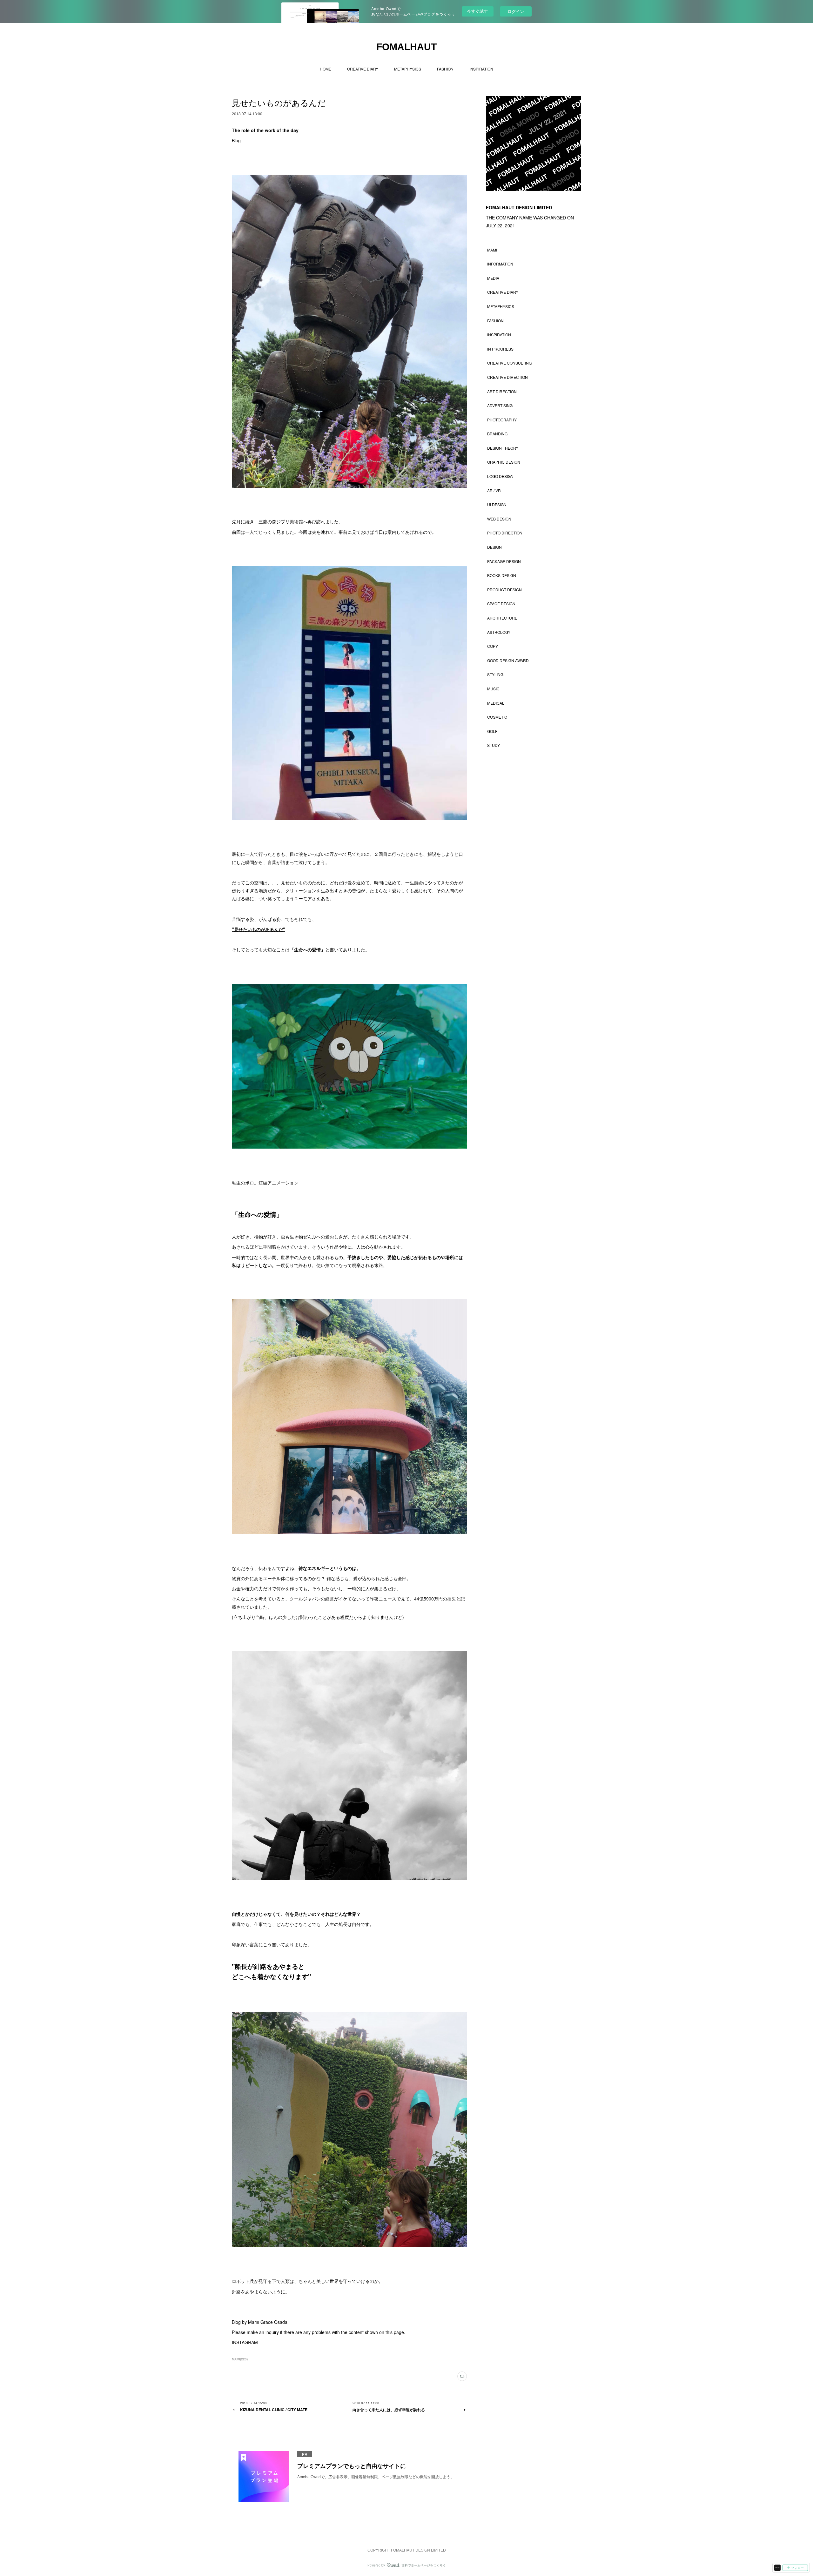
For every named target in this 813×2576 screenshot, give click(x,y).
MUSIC (493, 689)
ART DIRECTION (502, 391)
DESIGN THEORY (503, 448)
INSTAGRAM (245, 2342)
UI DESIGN (497, 504)
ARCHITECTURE (502, 618)
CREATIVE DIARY (363, 69)
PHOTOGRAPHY (502, 420)
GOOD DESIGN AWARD (508, 660)
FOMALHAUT (406, 47)
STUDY (494, 745)
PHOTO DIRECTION (505, 533)
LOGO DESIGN (500, 476)
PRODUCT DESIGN (504, 590)
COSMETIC (497, 717)
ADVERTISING (500, 405)
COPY (493, 646)
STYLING (495, 674)
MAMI (492, 250)
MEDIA (493, 278)
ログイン (516, 11)
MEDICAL (496, 703)
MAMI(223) (240, 2359)
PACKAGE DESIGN (504, 561)
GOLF (492, 731)
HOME (326, 69)
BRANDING (497, 434)
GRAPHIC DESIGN (504, 462)
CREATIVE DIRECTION (507, 377)
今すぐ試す (477, 11)
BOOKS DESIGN (502, 575)
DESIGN (494, 547)
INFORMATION (500, 264)
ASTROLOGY (499, 632)
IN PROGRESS (500, 349)
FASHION (445, 69)
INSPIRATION (481, 69)
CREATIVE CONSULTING (509, 363)
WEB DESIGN (499, 519)
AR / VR (494, 490)
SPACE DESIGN (501, 604)
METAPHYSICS (408, 69)
